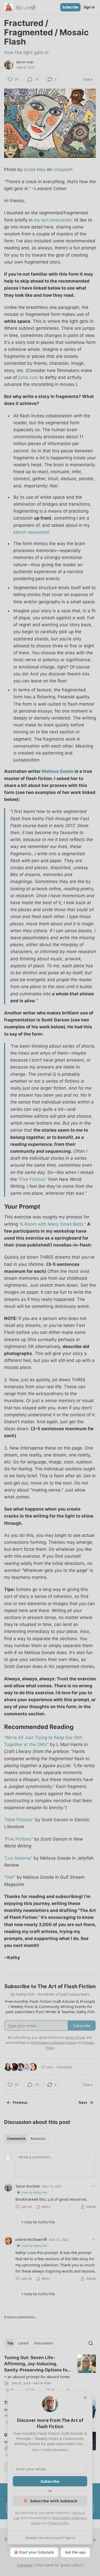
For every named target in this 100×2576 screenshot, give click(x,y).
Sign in (89, 7)
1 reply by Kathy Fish (38, 2222)
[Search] (91, 2343)
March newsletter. (32, 532)
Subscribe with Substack (54, 2501)
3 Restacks (64, 2067)
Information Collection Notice (54, 2043)
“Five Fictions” (33, 1179)
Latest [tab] (23, 2343)
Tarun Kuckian (28, 2186)
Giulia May (35, 170)
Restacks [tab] (38, 2139)
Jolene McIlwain (29, 2239)
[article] (50, 2374)
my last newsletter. (53, 220)
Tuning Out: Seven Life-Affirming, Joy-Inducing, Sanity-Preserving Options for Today (37, 2364)
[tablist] (26, 2139)
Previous (20, 2103)
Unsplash (63, 170)
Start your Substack (37, 2552)
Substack (25, 2565)
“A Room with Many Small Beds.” (53, 1224)
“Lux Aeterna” (18, 1858)
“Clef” (10, 1877)
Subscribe (70, 7)
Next (83, 2103)
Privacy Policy (58, 2523)
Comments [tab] (16, 2139)
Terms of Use (75, 2037)
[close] (85, 2398)
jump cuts (28, 377)
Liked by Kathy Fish (34, 2192)
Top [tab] (10, 2343)
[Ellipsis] (93, 2186)
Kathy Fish (25, 62)
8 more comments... (21, 2317)
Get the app (75, 2552)
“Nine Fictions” (19, 1820)
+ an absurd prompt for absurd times (37, 2377)
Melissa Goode (58, 771)
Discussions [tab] (43, 2343)
